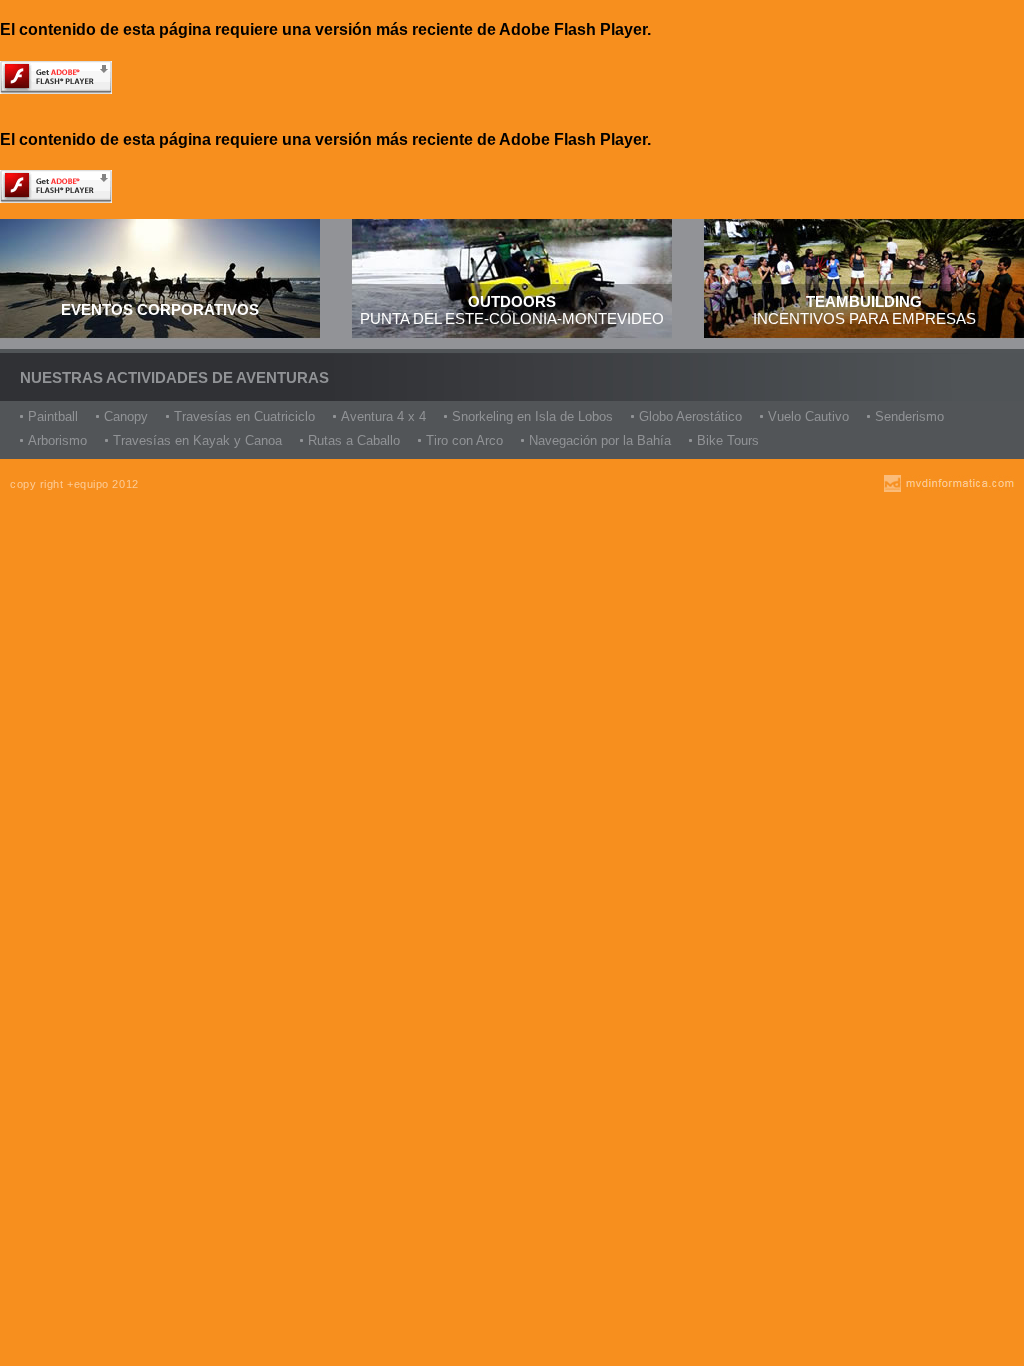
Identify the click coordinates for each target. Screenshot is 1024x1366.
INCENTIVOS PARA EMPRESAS (864, 318)
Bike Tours (728, 440)
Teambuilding (864, 301)
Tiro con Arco (464, 440)
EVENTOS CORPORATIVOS (160, 309)
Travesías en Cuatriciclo (244, 416)
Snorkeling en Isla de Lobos (532, 416)
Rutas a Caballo (354, 440)
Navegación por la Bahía (600, 440)
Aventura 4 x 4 (383, 416)
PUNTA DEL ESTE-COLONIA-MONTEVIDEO (512, 318)
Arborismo (57, 440)
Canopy (126, 416)
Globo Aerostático (690, 416)
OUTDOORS (512, 301)
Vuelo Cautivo (808, 416)
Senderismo (909, 416)
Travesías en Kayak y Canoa (197, 440)
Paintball (53, 416)
